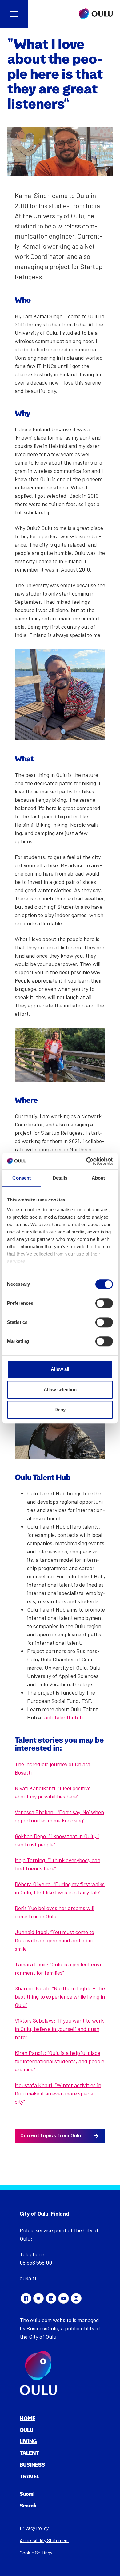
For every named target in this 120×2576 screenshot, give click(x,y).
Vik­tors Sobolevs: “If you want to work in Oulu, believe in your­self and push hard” (59, 2029)
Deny (60, 1409)
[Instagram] (76, 2298)
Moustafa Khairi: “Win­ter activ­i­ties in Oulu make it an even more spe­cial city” (58, 2093)
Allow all (60, 1369)
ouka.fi (28, 2278)
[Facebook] (26, 2298)
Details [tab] (60, 1178)
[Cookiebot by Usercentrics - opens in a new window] (86, 1161)
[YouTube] (63, 2298)
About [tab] (98, 1178)
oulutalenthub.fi (64, 1717)
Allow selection (60, 1389)
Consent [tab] (22, 1178)
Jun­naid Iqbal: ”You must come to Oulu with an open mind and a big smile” (54, 1940)
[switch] (104, 1303)
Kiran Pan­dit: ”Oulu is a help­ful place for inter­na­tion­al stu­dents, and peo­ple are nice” (60, 2061)
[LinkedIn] (51, 2298)
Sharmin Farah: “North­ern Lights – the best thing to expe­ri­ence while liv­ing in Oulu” (60, 1996)
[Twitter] (38, 2298)
